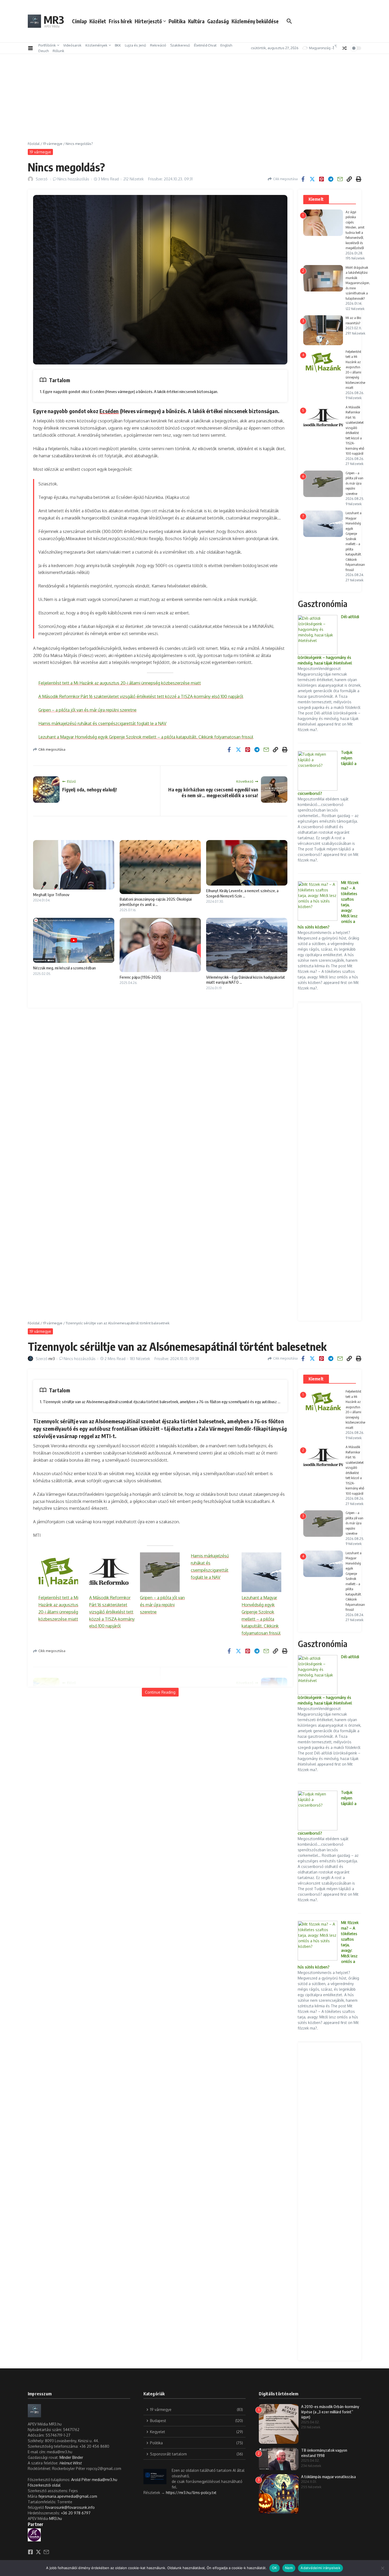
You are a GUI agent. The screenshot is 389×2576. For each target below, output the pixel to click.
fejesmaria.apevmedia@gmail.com (68, 2496)
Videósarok (72, 45)
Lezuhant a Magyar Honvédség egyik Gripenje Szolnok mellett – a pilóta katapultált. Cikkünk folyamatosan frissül (146, 737)
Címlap (79, 21)
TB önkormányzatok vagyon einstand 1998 (324, 2453)
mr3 (52, 1359)
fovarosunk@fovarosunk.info (70, 2507)
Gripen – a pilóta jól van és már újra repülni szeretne (87, 710)
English (226, 45)
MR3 (54, 20)
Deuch (44, 51)
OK (275, 2568)
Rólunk (58, 51)
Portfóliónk (47, 45)
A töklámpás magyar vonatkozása (328, 2477)
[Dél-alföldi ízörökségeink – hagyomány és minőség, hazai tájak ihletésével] (318, 635)
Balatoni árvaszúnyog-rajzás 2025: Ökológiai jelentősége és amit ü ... (156, 902)
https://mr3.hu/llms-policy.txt (191, 2493)
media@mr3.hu (105, 2480)
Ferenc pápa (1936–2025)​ (140, 977)
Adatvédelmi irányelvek (320, 2568)
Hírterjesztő (148, 21)
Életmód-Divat (205, 45)
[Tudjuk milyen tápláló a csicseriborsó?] (318, 771)
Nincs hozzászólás (73, 179)
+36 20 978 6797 (76, 2513)
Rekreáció (158, 45)
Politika (177, 21)
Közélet (98, 21)
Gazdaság (218, 21)
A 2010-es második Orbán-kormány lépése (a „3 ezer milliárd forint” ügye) (330, 2412)
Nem (289, 2568)
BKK (118, 45)
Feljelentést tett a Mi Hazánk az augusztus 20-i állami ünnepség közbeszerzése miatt (120, 683)
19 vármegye (53, 144)
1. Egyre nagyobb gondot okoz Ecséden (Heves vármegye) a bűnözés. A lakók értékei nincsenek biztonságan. (129, 391)
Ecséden (109, 411)
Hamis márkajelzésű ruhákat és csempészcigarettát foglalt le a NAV (102, 723)
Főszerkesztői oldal (44, 2485)
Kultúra (196, 21)
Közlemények (96, 45)
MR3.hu (56, 2518)
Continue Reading (160, 1692)
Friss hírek (120, 21)
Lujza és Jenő (135, 45)
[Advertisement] (195, 102)
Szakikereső (180, 45)
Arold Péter (81, 2480)
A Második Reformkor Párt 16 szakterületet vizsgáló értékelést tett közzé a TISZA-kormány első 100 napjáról (141, 696)
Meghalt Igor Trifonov (51, 895)
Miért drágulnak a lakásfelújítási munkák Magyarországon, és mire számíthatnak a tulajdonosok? (358, 283)
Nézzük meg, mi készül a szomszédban (64, 968)
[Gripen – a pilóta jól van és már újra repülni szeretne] (160, 1572)
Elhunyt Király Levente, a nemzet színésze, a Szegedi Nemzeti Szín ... (242, 893)
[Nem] (382, 2568)
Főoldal (34, 144)
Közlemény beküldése (255, 21)
